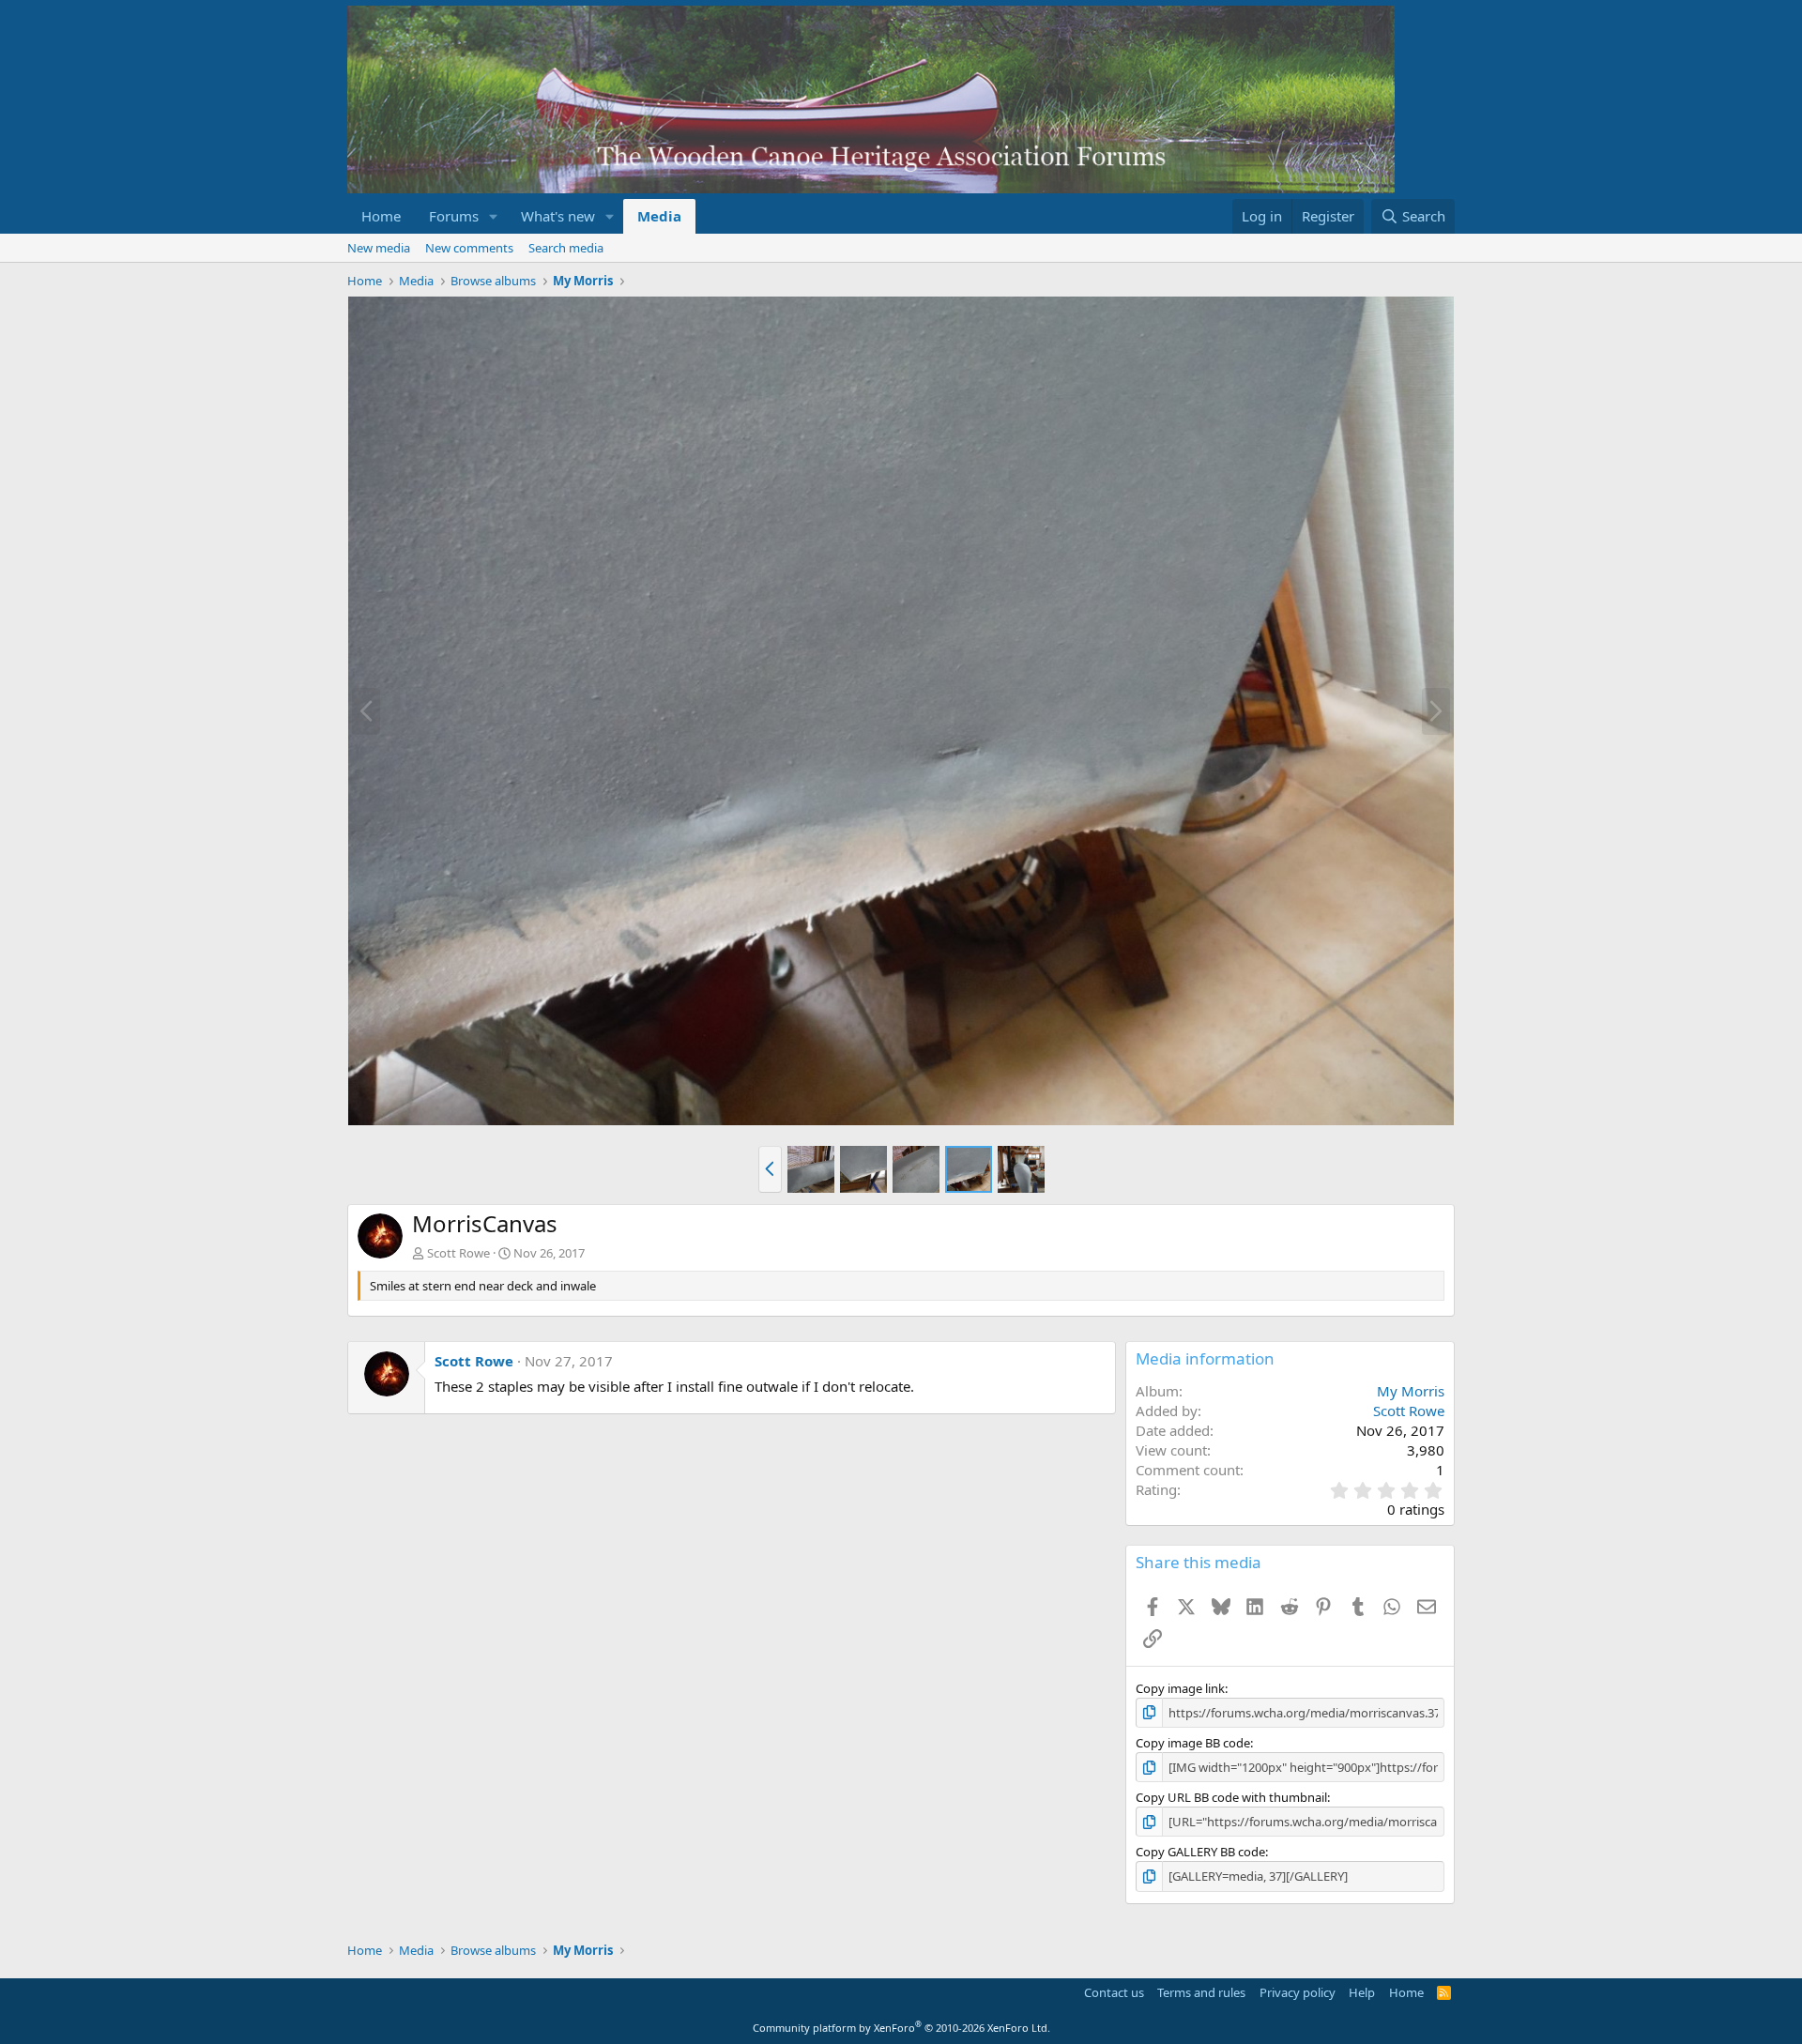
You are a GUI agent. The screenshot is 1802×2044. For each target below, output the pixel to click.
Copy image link (1180, 1688)
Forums (454, 216)
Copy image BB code (1193, 1743)
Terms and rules (1201, 1992)
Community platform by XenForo (901, 2028)
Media (659, 216)
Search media (566, 248)
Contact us (1114, 1992)
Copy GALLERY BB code (1200, 1852)
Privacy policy (1298, 1992)
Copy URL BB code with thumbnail (1231, 1797)
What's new (558, 216)
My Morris (1411, 1391)
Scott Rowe (458, 1253)
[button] (494, 216)
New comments (469, 248)
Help (1362, 1992)
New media (379, 248)
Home (381, 216)
